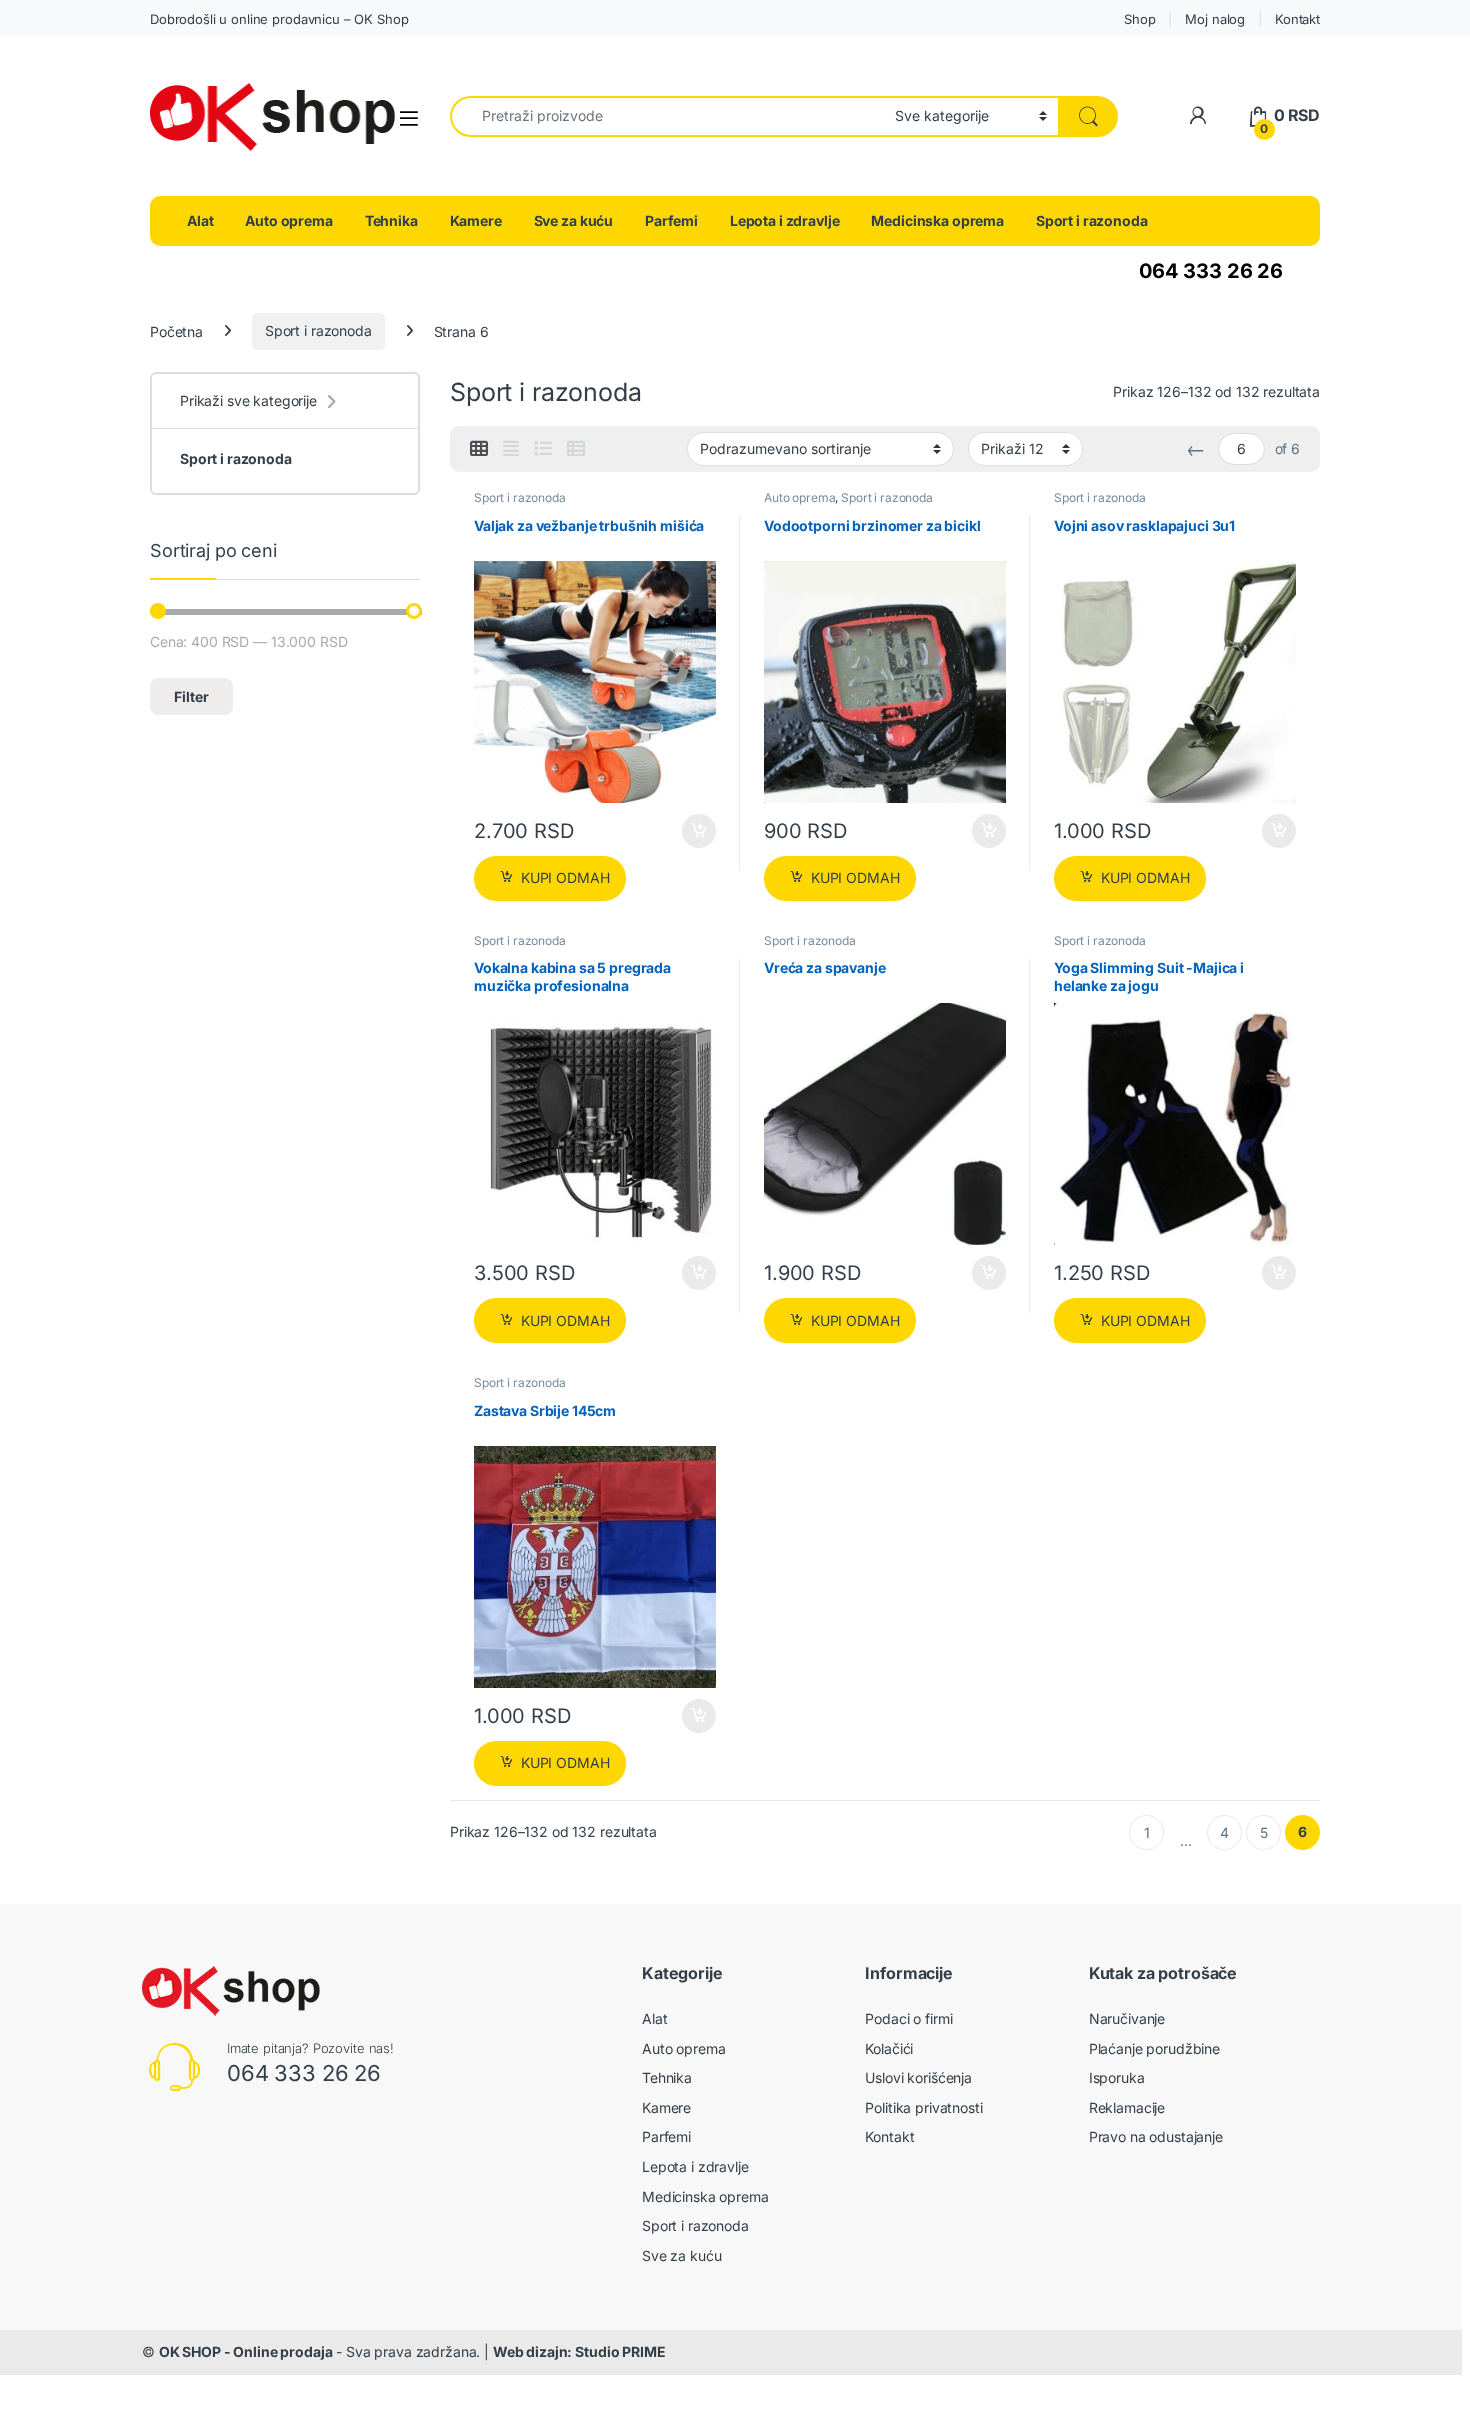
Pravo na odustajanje (1156, 2136)
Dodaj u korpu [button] (697, 831)
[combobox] (667, 116)
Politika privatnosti (923, 2107)
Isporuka (1117, 2077)
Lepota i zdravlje (785, 220)
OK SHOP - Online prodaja (246, 2351)
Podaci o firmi (908, 2018)
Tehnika (391, 220)
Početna (176, 330)
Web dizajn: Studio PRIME (579, 2351)
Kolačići (889, 2048)
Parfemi (671, 220)
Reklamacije (1127, 2107)
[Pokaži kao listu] (543, 449)
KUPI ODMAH (565, 877)
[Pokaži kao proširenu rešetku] (511, 449)
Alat (200, 220)
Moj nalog (1215, 19)
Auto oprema (288, 220)
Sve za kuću (573, 220)
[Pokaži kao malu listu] (576, 449)
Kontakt (1297, 19)
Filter (191, 696)
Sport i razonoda (1092, 220)
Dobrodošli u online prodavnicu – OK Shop (279, 19)
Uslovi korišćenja (918, 2077)
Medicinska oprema (937, 220)
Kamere (476, 220)
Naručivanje (1127, 2018)
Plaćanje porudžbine (1154, 2048)
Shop (1139, 19)
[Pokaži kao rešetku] (479, 449)
